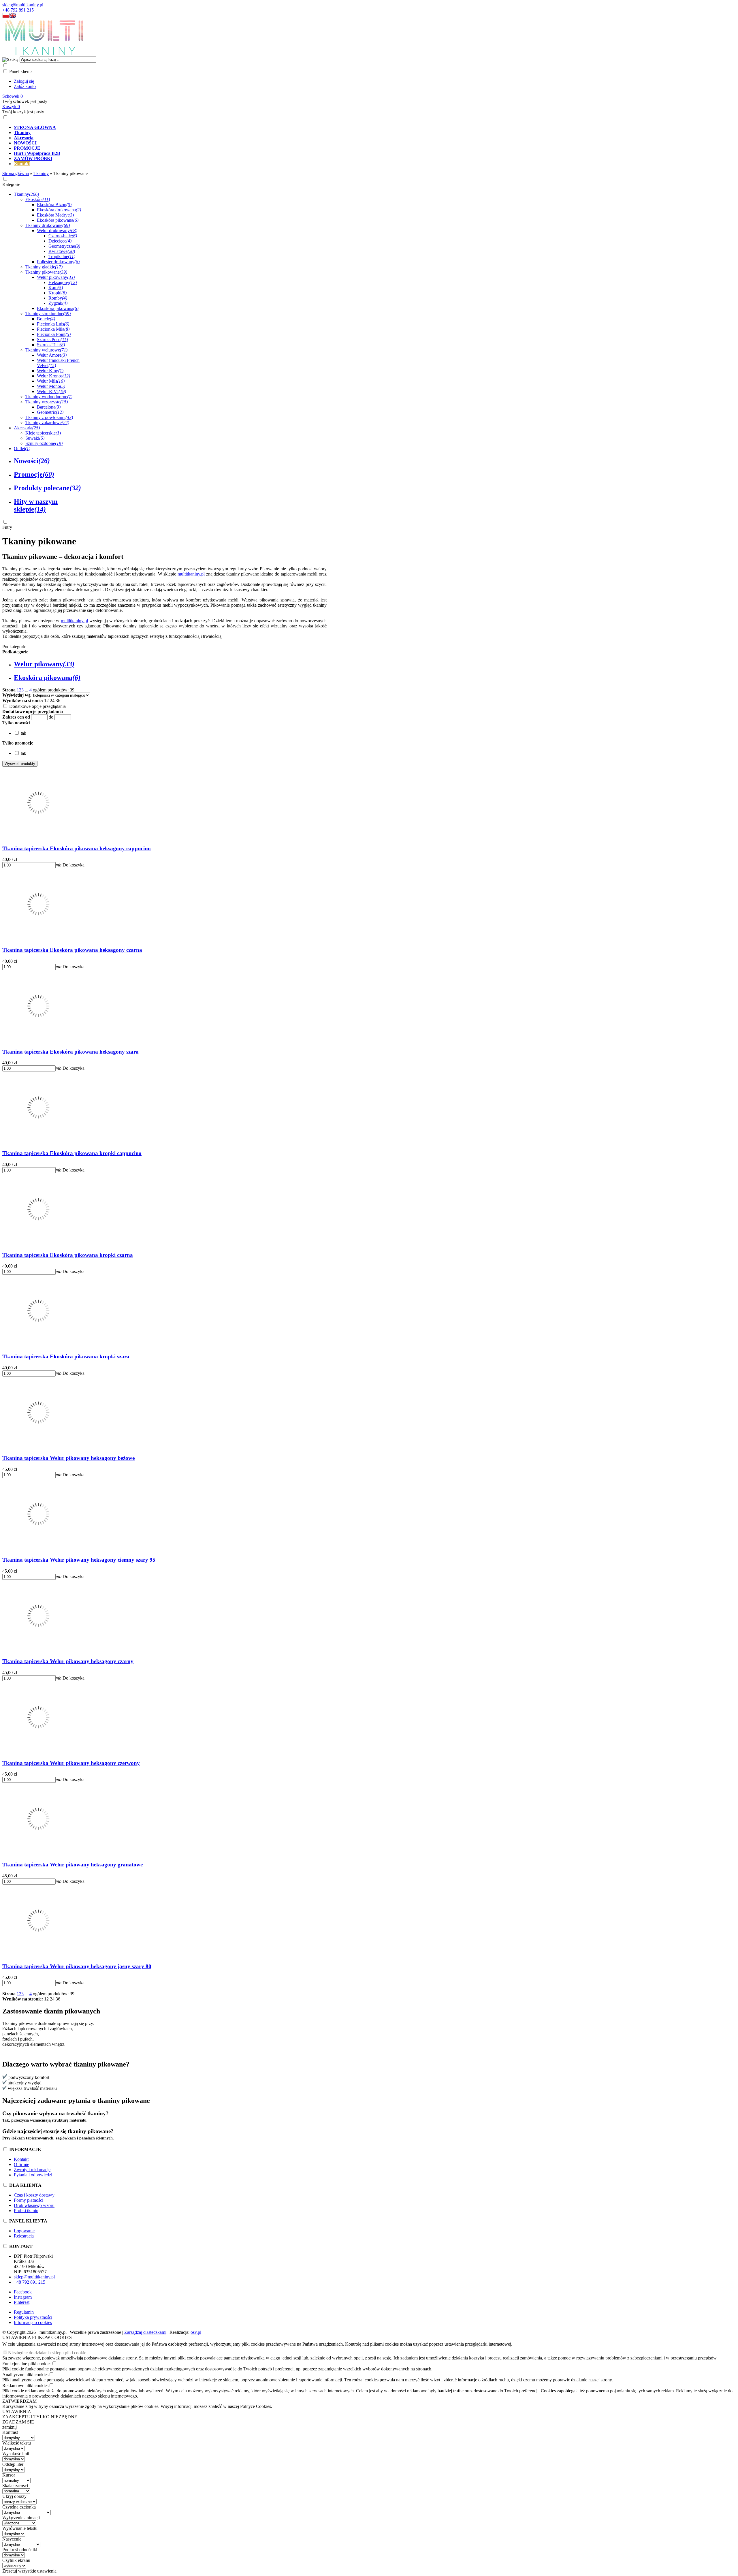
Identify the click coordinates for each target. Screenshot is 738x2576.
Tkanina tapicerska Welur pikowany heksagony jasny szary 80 (77, 1966)
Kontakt (21, 2159)
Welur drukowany (57, 231)
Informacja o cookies (33, 2322)
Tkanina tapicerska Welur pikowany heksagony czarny (68, 1661)
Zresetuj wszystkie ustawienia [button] (29, 2571)
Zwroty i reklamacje (32, 2170)
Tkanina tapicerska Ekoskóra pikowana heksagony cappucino (77, 848)
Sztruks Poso (52, 340)
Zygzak (58, 303)
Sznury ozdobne (44, 443)
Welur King (50, 371)
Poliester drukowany (58, 262)
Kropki (58, 293)
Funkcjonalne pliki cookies (27, 2364)
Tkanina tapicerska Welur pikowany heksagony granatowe (73, 1865)
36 (58, 701)
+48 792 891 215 (18, 10)
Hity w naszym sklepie (36, 505)
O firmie (21, 2164)
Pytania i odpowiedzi (33, 2175)
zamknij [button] (10, 2427)
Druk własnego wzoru (34, 2205)
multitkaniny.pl (191, 574)
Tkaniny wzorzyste (47, 402)
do (51, 717)
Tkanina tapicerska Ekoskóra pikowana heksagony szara (70, 1052)
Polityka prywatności (33, 2317)
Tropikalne (62, 256)
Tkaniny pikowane (46, 272)
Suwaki (35, 438)
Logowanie (24, 2231)
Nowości (32, 461)
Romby (58, 298)
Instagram (23, 2297)
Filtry (7, 527)
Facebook (23, 2292)
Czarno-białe (63, 236)
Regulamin (24, 2312)
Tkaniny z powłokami (49, 417)
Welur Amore (52, 355)
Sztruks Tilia (51, 345)
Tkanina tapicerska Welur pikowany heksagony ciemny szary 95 (79, 1560)
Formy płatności (29, 2200)
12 (46, 701)
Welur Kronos (53, 376)
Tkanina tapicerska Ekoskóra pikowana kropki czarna (68, 1255)
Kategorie (11, 184)
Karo (56, 288)
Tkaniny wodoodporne (49, 397)
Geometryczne (64, 246)
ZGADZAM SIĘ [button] (18, 2422)
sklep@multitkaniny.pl (23, 5)
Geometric (50, 412)
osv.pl (196, 2332)
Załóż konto (25, 86)
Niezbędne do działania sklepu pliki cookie (47, 2353)
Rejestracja (24, 2236)
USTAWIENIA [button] (17, 2412)
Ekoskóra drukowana (59, 210)
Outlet (22, 449)
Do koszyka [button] (74, 865)
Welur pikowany (56, 277)
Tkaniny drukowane (48, 225)
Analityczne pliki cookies (25, 2375)
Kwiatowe (62, 251)
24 (52, 701)
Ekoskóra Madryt (55, 215)
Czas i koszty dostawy (34, 2195)
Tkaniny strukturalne (48, 314)
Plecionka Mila (53, 329)
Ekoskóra (38, 199)
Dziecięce (60, 241)
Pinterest (22, 2302)
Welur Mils (51, 381)
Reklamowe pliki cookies (25, 2386)
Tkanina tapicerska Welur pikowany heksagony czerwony (71, 1763)
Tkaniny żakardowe (47, 423)
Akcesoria (27, 428)
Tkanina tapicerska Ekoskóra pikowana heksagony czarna (72, 950)
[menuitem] (210, 127)
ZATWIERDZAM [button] (19, 2401)
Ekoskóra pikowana (58, 220)
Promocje (34, 474)
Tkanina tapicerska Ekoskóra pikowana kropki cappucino (72, 1153)
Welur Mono (51, 386)
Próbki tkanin (26, 2211)
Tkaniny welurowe (46, 350)
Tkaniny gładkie (44, 267)
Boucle (46, 319)
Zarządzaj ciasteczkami (145, 2332)
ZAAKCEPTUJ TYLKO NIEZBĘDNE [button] (40, 2417)
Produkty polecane (47, 488)
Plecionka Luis (53, 324)
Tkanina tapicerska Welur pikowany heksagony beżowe (68, 1458)
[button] (6, 17)
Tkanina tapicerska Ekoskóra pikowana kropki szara (66, 1356)
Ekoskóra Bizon (54, 205)
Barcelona (49, 407)
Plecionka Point (54, 334)
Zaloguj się (24, 81)
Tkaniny (26, 194)
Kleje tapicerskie (43, 433)
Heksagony (63, 282)
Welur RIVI (51, 391)
